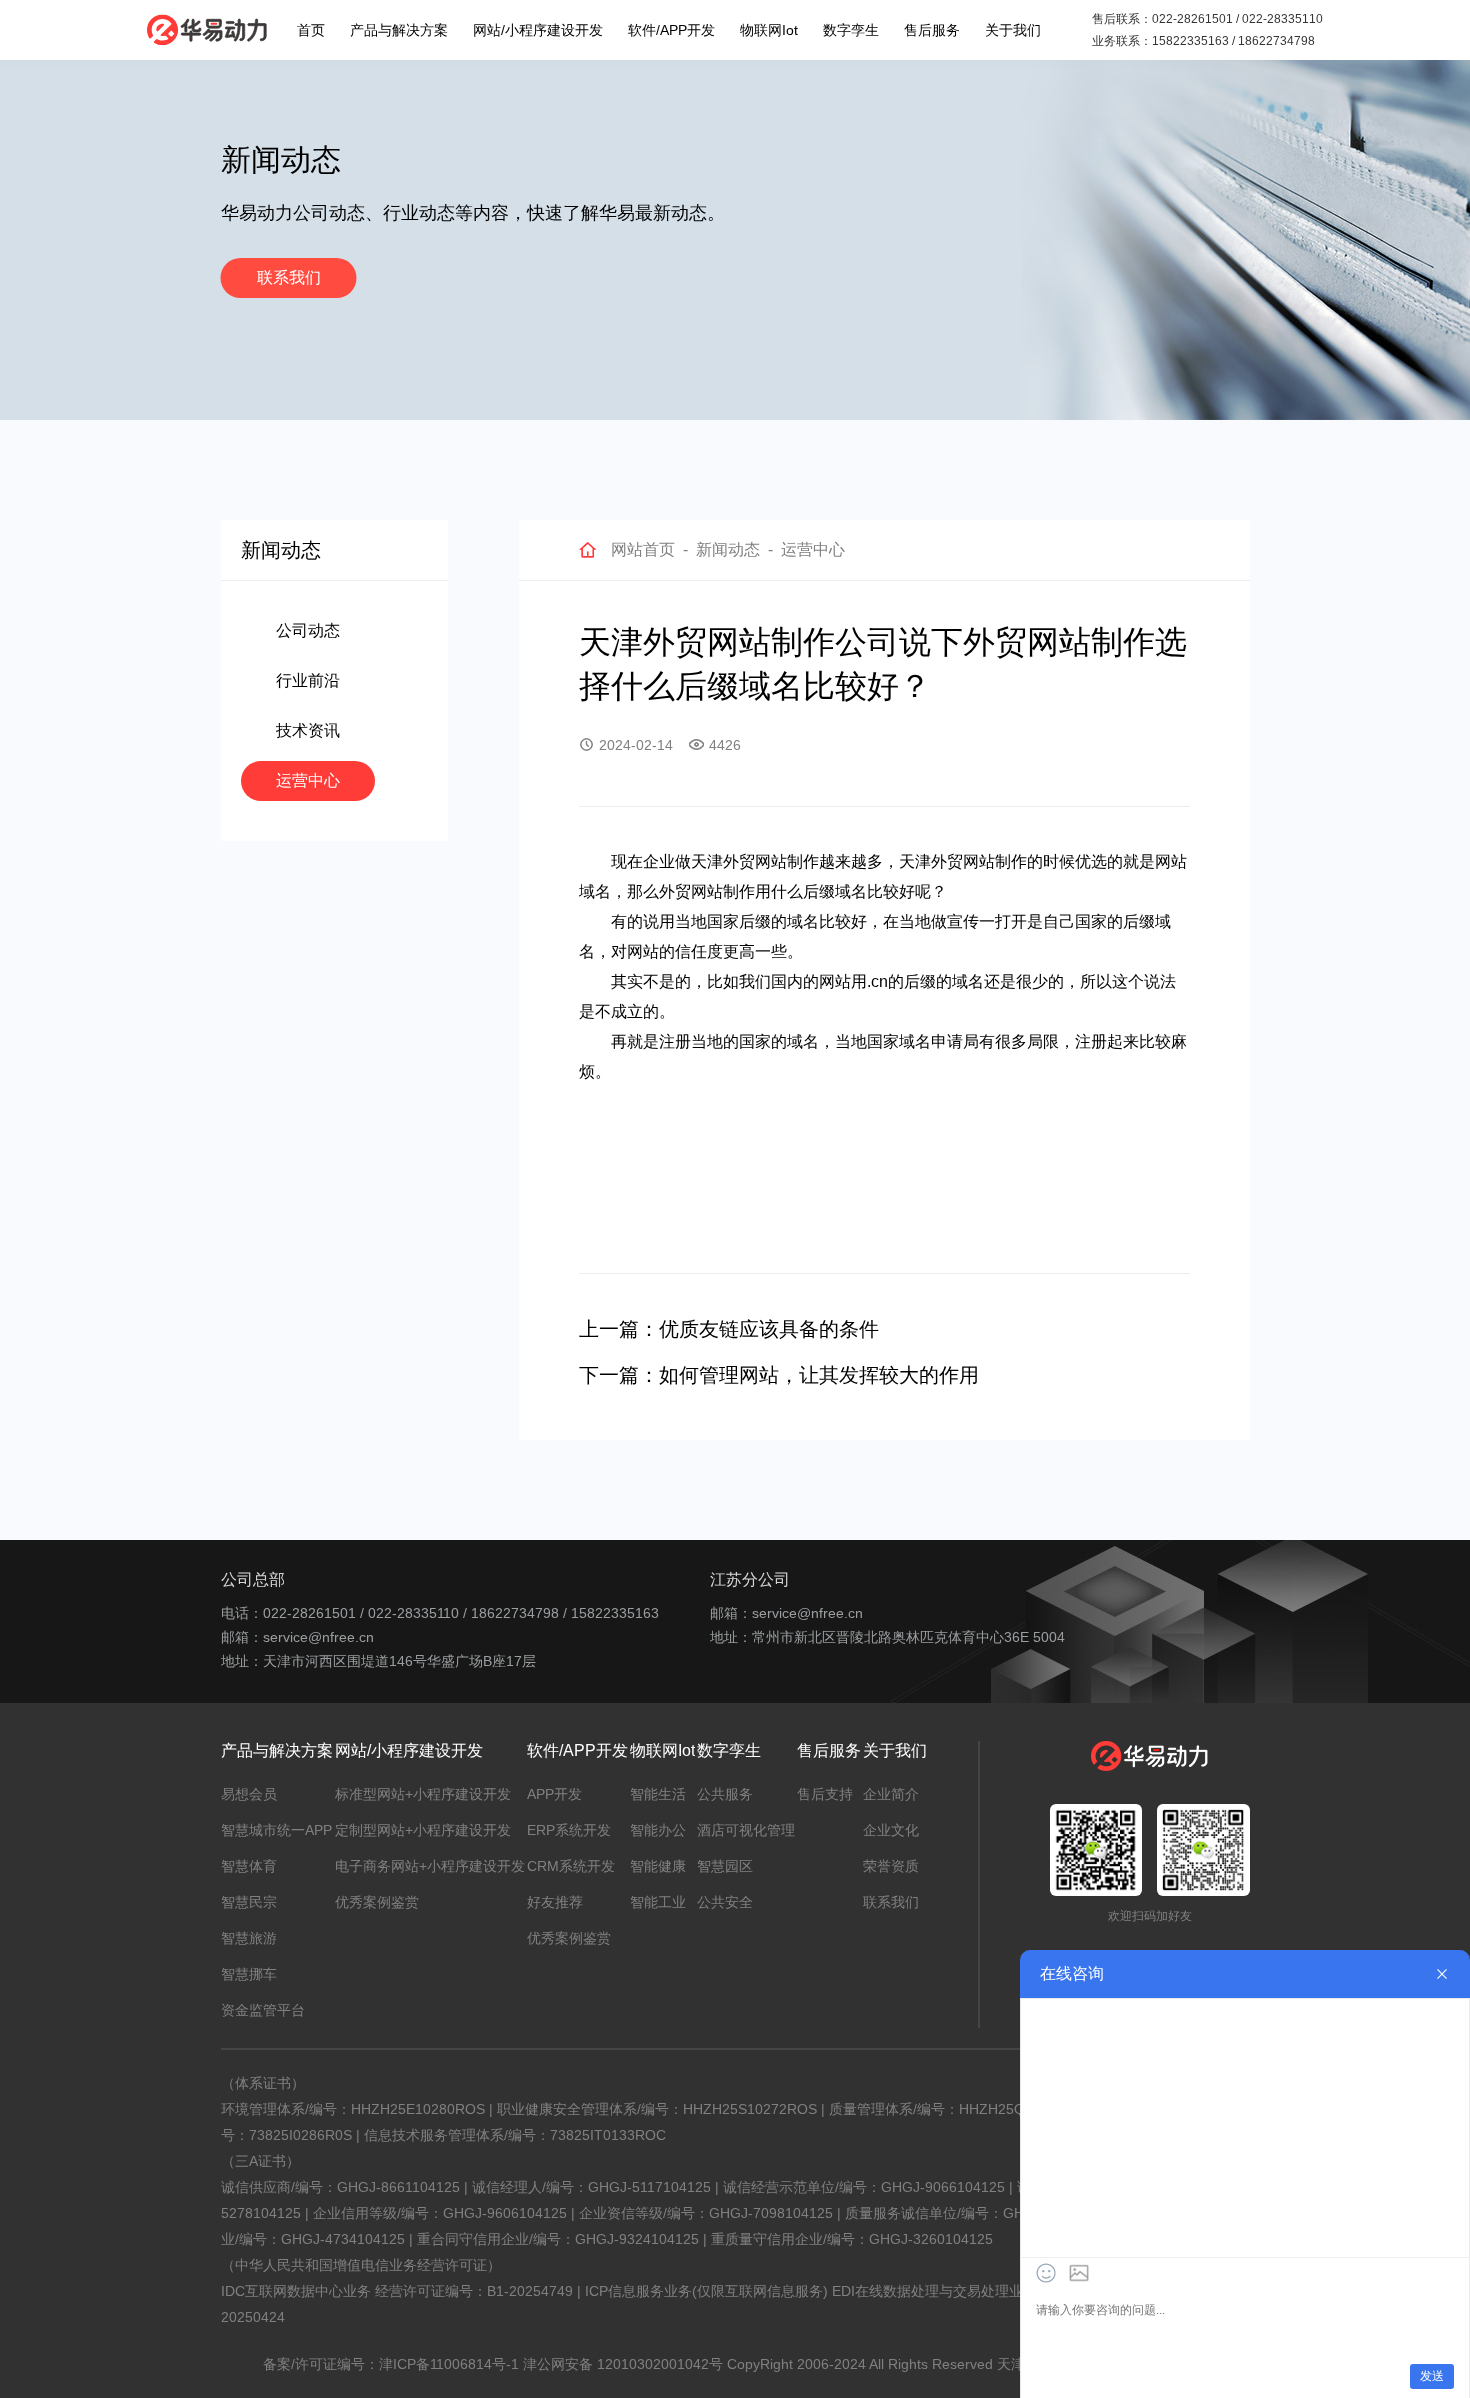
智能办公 (658, 1830)
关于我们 (1013, 30)
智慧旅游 (249, 1938)
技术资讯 (308, 730)
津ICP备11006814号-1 (449, 2364)
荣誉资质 (891, 1866)
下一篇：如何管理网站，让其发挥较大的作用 (779, 1375)
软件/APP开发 (671, 30)
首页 (311, 30)
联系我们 (289, 277)
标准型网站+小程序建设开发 (423, 1794)
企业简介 (891, 1794)
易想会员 (249, 1794)
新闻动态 (728, 549)
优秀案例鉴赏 (377, 1902)
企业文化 (891, 1830)
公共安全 (725, 1902)
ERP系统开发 (569, 1830)
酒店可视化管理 (746, 1830)
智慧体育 (249, 1866)
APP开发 (554, 1794)
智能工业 (658, 1902)
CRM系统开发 (571, 1866)
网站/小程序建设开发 (538, 30)
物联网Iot (769, 30)
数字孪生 (851, 30)
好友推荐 (555, 1902)
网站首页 (643, 549)
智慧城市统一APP (276, 1830)
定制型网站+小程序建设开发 (423, 1830)
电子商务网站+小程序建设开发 (430, 1866)
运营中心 (308, 780)
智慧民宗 (249, 1902)
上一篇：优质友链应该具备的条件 (729, 1329)
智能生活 (658, 1794)
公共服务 (725, 1794)
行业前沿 (308, 680)
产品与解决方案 (399, 30)
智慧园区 (725, 1866)
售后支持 (825, 1794)
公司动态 (308, 630)
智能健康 (658, 1866)
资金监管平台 (263, 2010)
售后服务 (932, 30)
